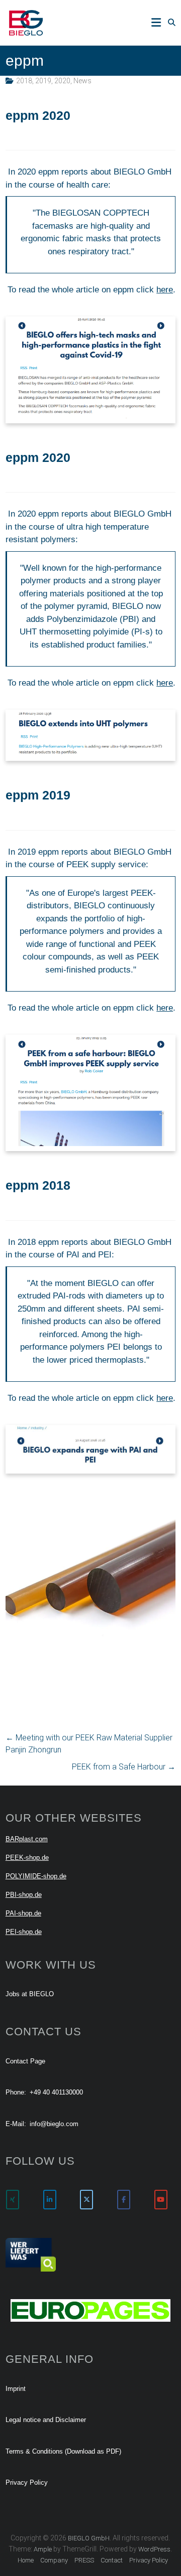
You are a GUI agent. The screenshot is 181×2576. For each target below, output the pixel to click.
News (82, 81)
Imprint (16, 2389)
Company (54, 2560)
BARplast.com (27, 1839)
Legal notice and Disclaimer (46, 2420)
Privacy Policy (27, 2482)
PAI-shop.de (23, 1913)
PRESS (84, 2560)
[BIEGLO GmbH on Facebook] (124, 2200)
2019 (43, 81)
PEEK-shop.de (27, 1858)
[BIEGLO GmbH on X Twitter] (86, 2200)
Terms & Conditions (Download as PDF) (63, 2451)
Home (26, 2560)
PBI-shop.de (24, 1895)
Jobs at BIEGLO (30, 1994)
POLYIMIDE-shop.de (36, 1876)
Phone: (16, 2092)
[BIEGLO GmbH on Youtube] (161, 2200)
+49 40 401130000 (56, 2092)
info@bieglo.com (54, 2124)
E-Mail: (16, 2124)
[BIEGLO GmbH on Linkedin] (50, 2200)
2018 (24, 81)
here (165, 290)
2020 (62, 81)
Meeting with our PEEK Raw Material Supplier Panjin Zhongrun (89, 1744)
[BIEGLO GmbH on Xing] (13, 2200)
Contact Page (25, 2061)
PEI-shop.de (24, 1932)
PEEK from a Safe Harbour (124, 1767)
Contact (112, 2560)
